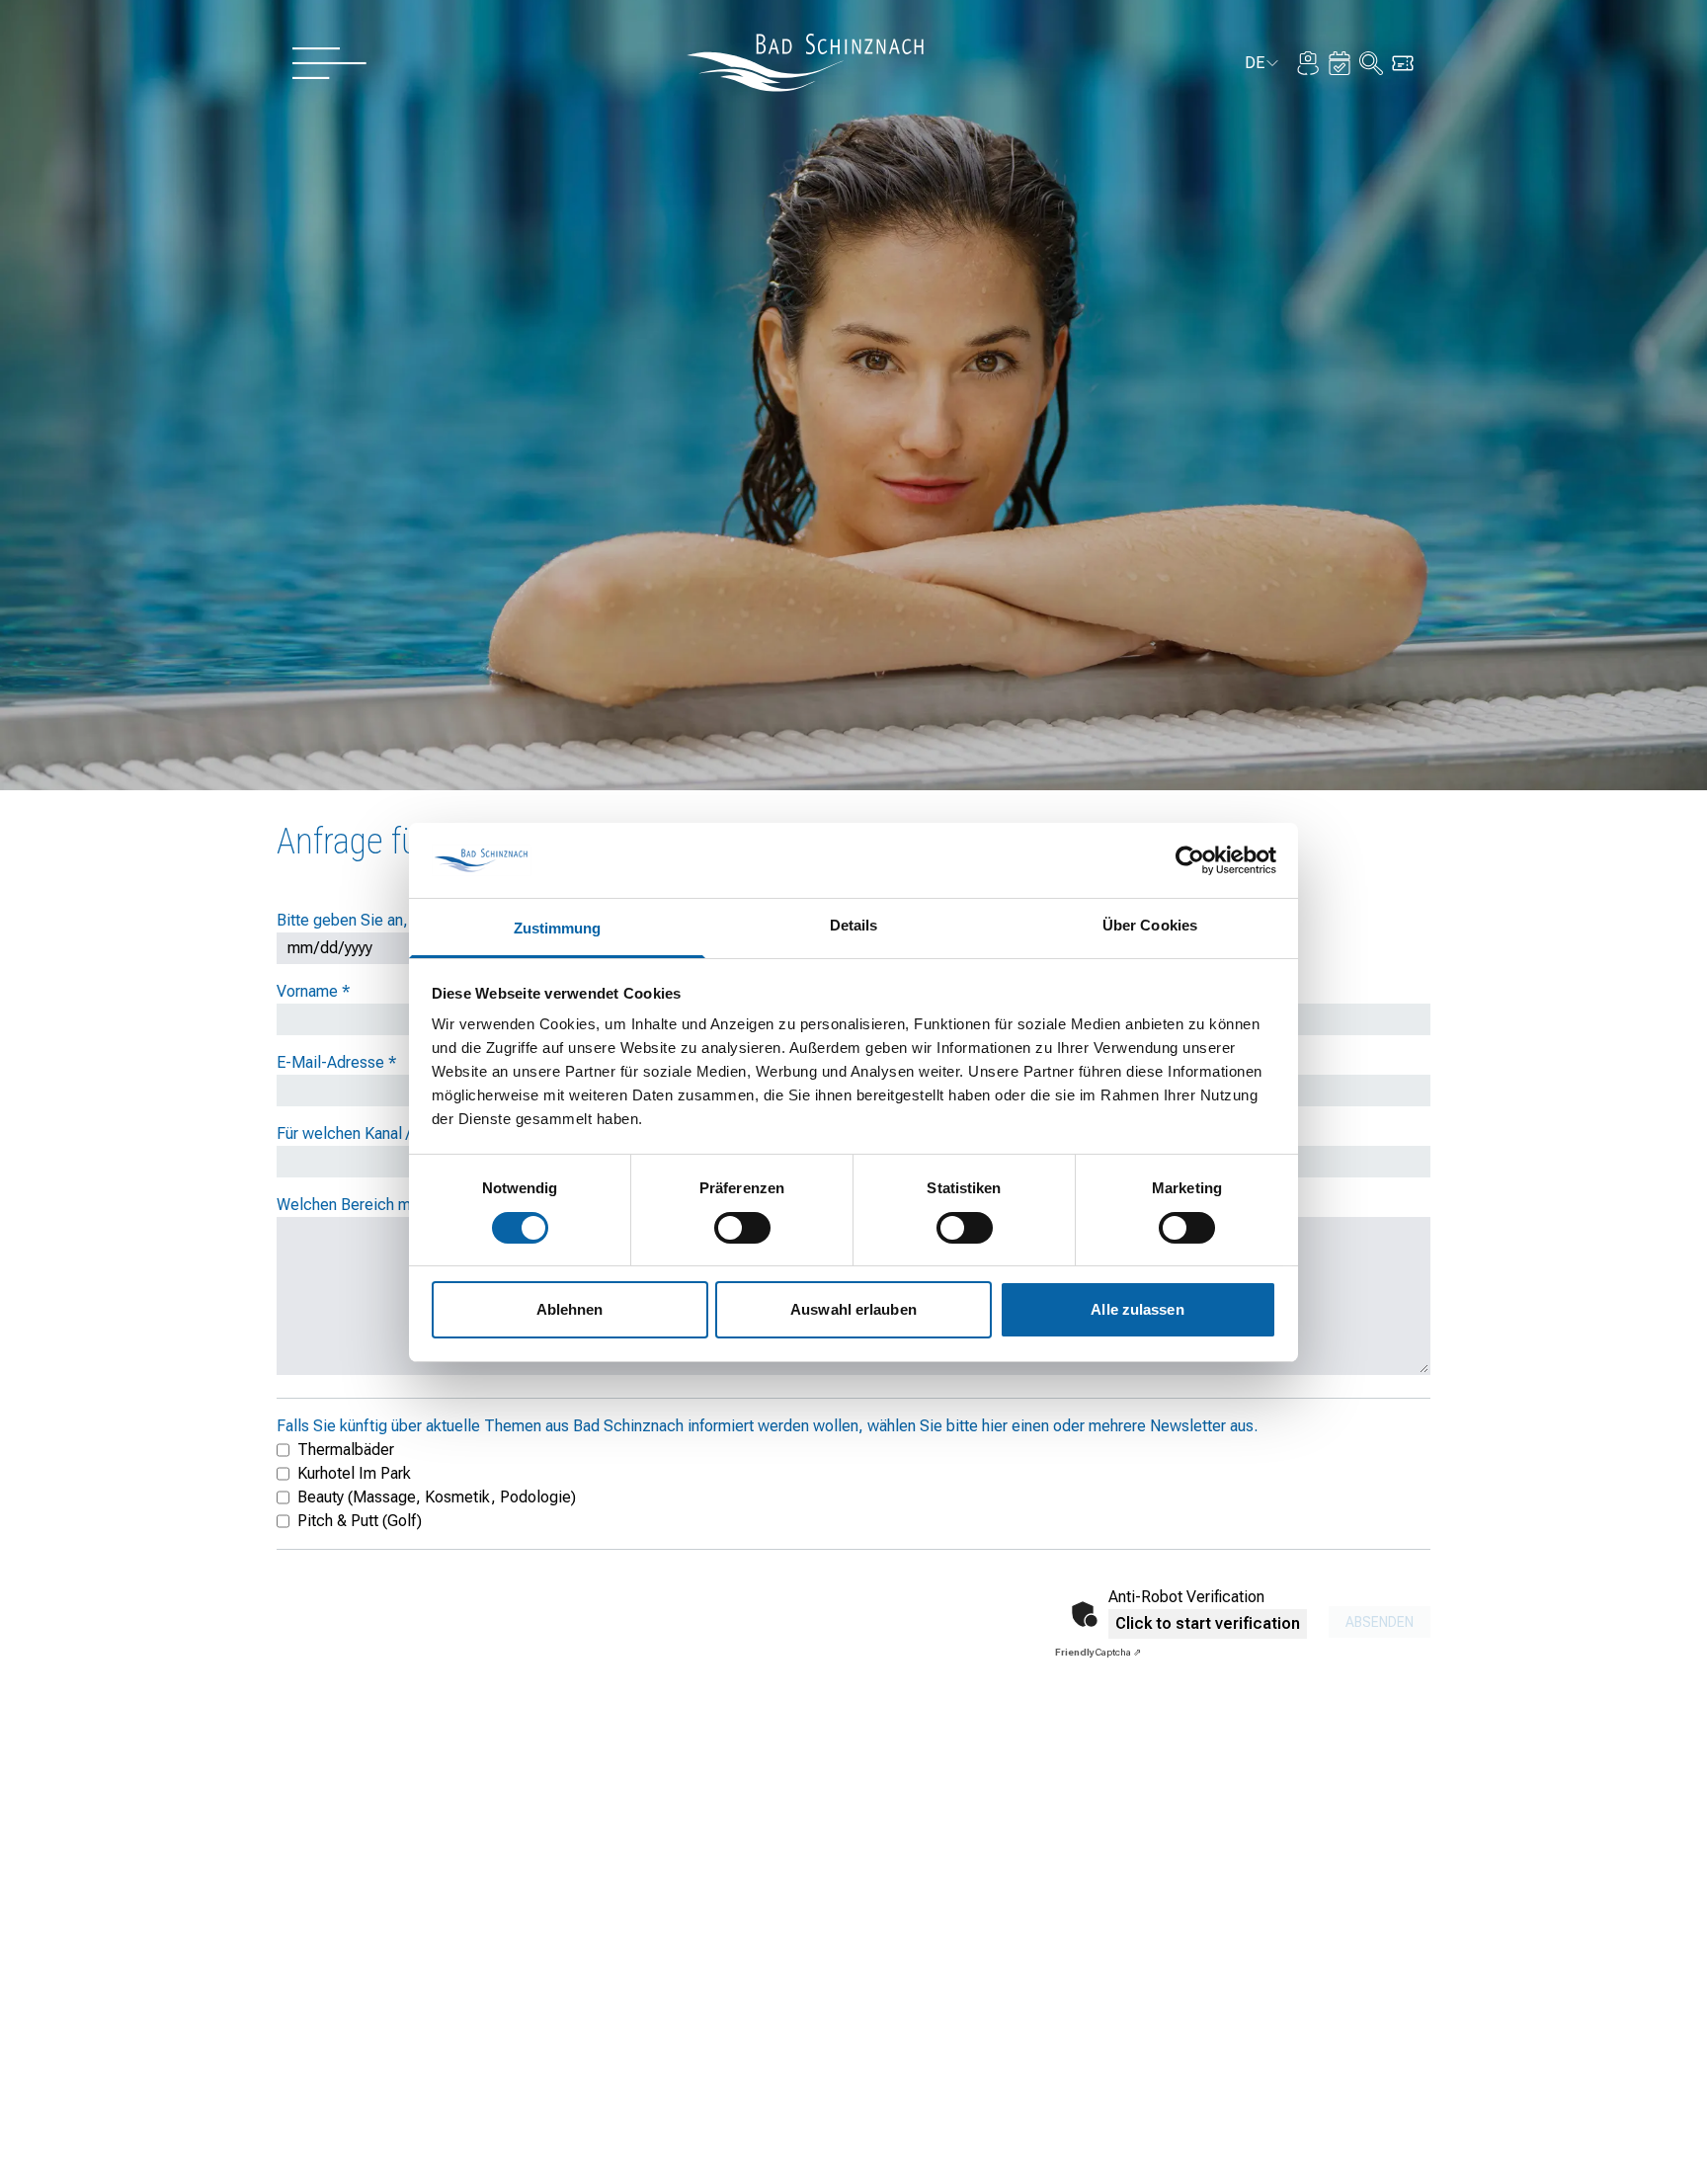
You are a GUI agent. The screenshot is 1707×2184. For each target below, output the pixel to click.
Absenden (1380, 1622)
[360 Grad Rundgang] (1308, 63)
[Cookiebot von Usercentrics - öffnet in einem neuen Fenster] (1190, 860)
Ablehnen (570, 1309)
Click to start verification (1208, 1623)
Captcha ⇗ (1098, 1652)
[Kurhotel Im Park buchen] (1340, 63)
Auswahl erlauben (853, 1309)
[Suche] (1371, 63)
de (1262, 66)
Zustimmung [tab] (558, 928)
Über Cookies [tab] (1150, 925)
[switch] (742, 1228)
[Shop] (1403, 63)
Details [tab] (854, 925)
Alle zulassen (1137, 1309)
